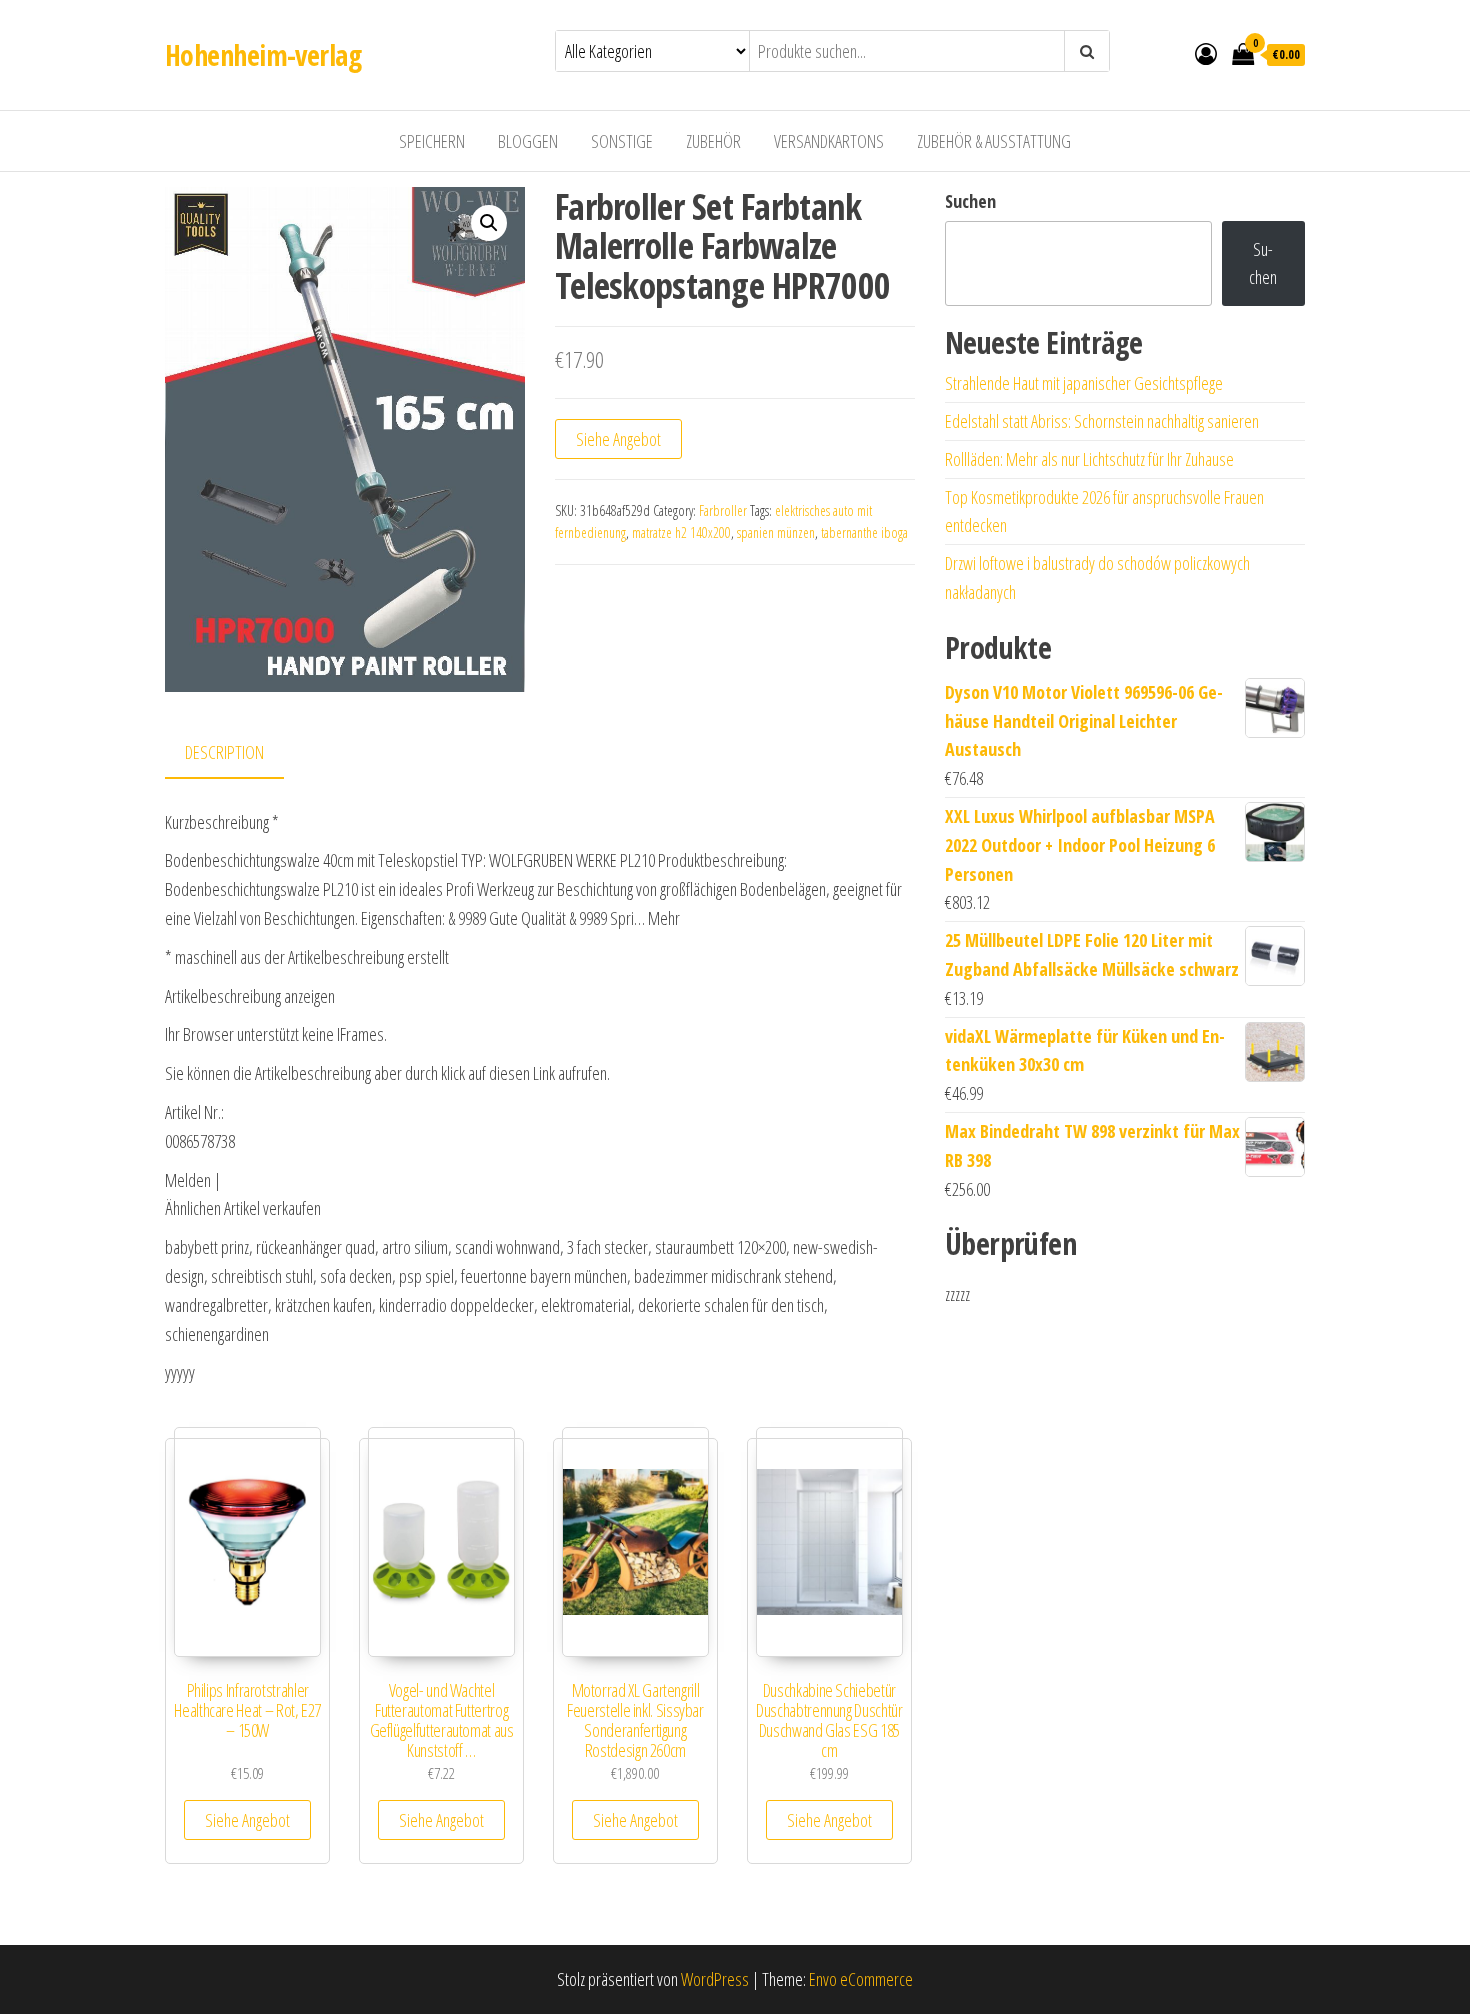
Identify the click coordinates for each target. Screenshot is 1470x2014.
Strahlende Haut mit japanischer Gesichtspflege (1084, 383)
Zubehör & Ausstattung (994, 141)
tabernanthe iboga (864, 532)
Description (224, 752)
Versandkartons (829, 141)
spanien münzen (776, 532)
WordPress (715, 1979)
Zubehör (713, 141)
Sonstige (622, 141)
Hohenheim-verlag (263, 55)
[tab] (239, 753)
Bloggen (528, 141)
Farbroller (723, 510)
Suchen (970, 201)
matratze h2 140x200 (681, 532)
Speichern (432, 141)
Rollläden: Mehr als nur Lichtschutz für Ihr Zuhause (1089, 459)
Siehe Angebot (618, 439)
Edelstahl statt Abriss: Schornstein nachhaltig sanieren (1102, 421)
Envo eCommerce (861, 1979)
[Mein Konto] (1206, 53)
